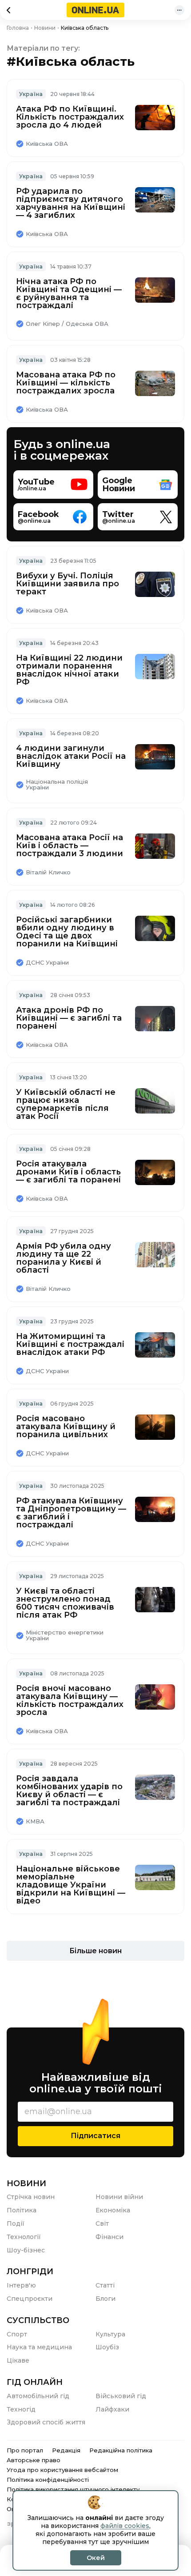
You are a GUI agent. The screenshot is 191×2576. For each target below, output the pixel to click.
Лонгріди (30, 2272)
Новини (26, 2183)
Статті (105, 2285)
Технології (24, 2237)
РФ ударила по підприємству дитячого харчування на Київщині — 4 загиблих (71, 203)
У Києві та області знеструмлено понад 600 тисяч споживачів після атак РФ (65, 1603)
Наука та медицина (39, 2347)
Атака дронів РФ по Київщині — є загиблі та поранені (69, 1018)
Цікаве (18, 2360)
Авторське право (34, 2460)
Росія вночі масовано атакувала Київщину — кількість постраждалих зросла (70, 1700)
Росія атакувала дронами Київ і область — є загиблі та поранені (68, 1172)
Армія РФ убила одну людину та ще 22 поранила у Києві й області (64, 1258)
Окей (96, 2558)
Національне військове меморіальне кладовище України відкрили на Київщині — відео (71, 1885)
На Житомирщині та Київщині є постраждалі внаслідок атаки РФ (70, 1344)
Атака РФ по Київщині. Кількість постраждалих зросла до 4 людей (70, 117)
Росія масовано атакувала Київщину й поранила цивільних (66, 1426)
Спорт (17, 2334)
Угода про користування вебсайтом (62, 2470)
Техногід (21, 2409)
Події (16, 2223)
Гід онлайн (35, 2382)
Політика (22, 2210)
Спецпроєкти (30, 2299)
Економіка (113, 2210)
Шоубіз (107, 2347)
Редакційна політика (121, 2450)
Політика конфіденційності (48, 2480)
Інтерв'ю (21, 2285)
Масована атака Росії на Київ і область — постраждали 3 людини (70, 845)
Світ (102, 2223)
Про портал (25, 2450)
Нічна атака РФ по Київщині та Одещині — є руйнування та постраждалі (69, 293)
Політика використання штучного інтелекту (73, 2489)
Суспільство (38, 2320)
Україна (31, 94)
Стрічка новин (31, 2197)
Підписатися (95, 2136)
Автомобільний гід (38, 2396)
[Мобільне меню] (179, 10)
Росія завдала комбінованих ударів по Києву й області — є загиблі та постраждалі (69, 1791)
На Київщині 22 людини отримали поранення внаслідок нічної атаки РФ (69, 670)
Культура (110, 2334)
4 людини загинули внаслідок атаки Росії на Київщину (71, 756)
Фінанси (109, 2237)
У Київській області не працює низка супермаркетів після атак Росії (66, 1104)
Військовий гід (121, 2396)
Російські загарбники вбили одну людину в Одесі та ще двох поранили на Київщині (67, 932)
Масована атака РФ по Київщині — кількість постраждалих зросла (66, 383)
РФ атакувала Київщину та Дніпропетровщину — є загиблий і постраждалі (71, 1513)
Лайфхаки (112, 2409)
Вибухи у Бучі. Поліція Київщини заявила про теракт (68, 584)
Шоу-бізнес (26, 2250)
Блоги (105, 2299)
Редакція (66, 2450)
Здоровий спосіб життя (46, 2422)
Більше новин (95, 1951)
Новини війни (119, 2197)
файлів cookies (125, 2526)
